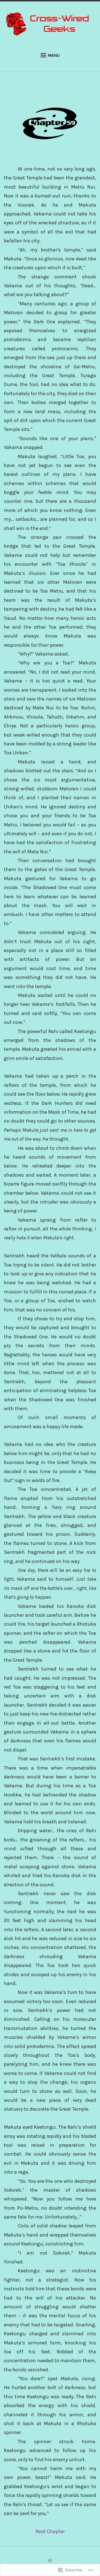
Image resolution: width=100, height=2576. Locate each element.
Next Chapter (50, 2531)
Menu (54, 55)
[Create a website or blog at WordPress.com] (50, 2561)
